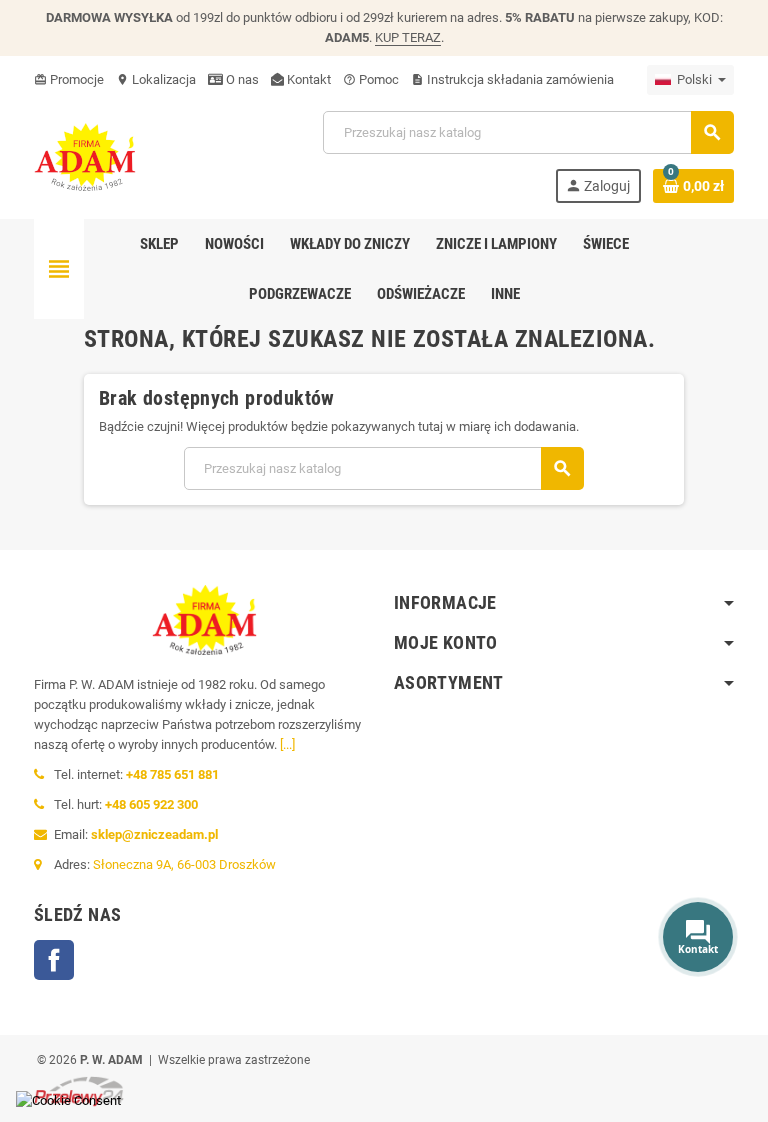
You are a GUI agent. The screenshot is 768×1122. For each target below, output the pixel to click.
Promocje (69, 79)
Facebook (54, 960)
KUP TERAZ (408, 37)
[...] (287, 744)
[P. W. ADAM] (85, 155)
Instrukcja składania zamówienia (512, 79)
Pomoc (371, 79)
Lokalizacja (156, 79)
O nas (241, 79)
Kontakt (307, 79)
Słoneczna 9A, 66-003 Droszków (184, 864)
